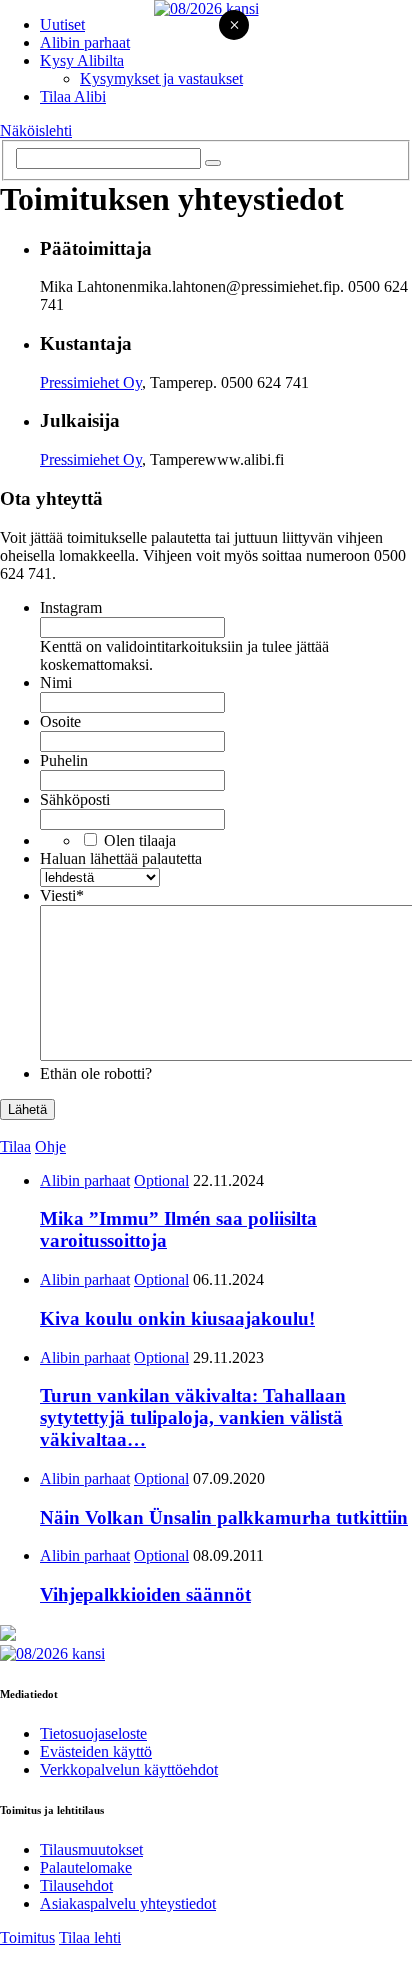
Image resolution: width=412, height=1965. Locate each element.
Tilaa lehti (90, 1937)
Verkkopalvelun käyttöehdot (129, 1769)
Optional (161, 1180)
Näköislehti (36, 130)
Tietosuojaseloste (93, 1733)
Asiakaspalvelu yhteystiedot (128, 1903)
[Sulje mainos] (234, 26)
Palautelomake (86, 1867)
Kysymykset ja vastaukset (161, 78)
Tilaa (15, 1146)
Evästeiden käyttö (96, 1751)
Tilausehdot (76, 1885)
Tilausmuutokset (91, 1849)
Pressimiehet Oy (91, 382)
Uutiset (62, 24)
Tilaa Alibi (73, 96)
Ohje (50, 1146)
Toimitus (27, 1937)
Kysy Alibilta (82, 60)
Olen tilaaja (140, 840)
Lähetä (27, 1109)
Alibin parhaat (85, 42)
